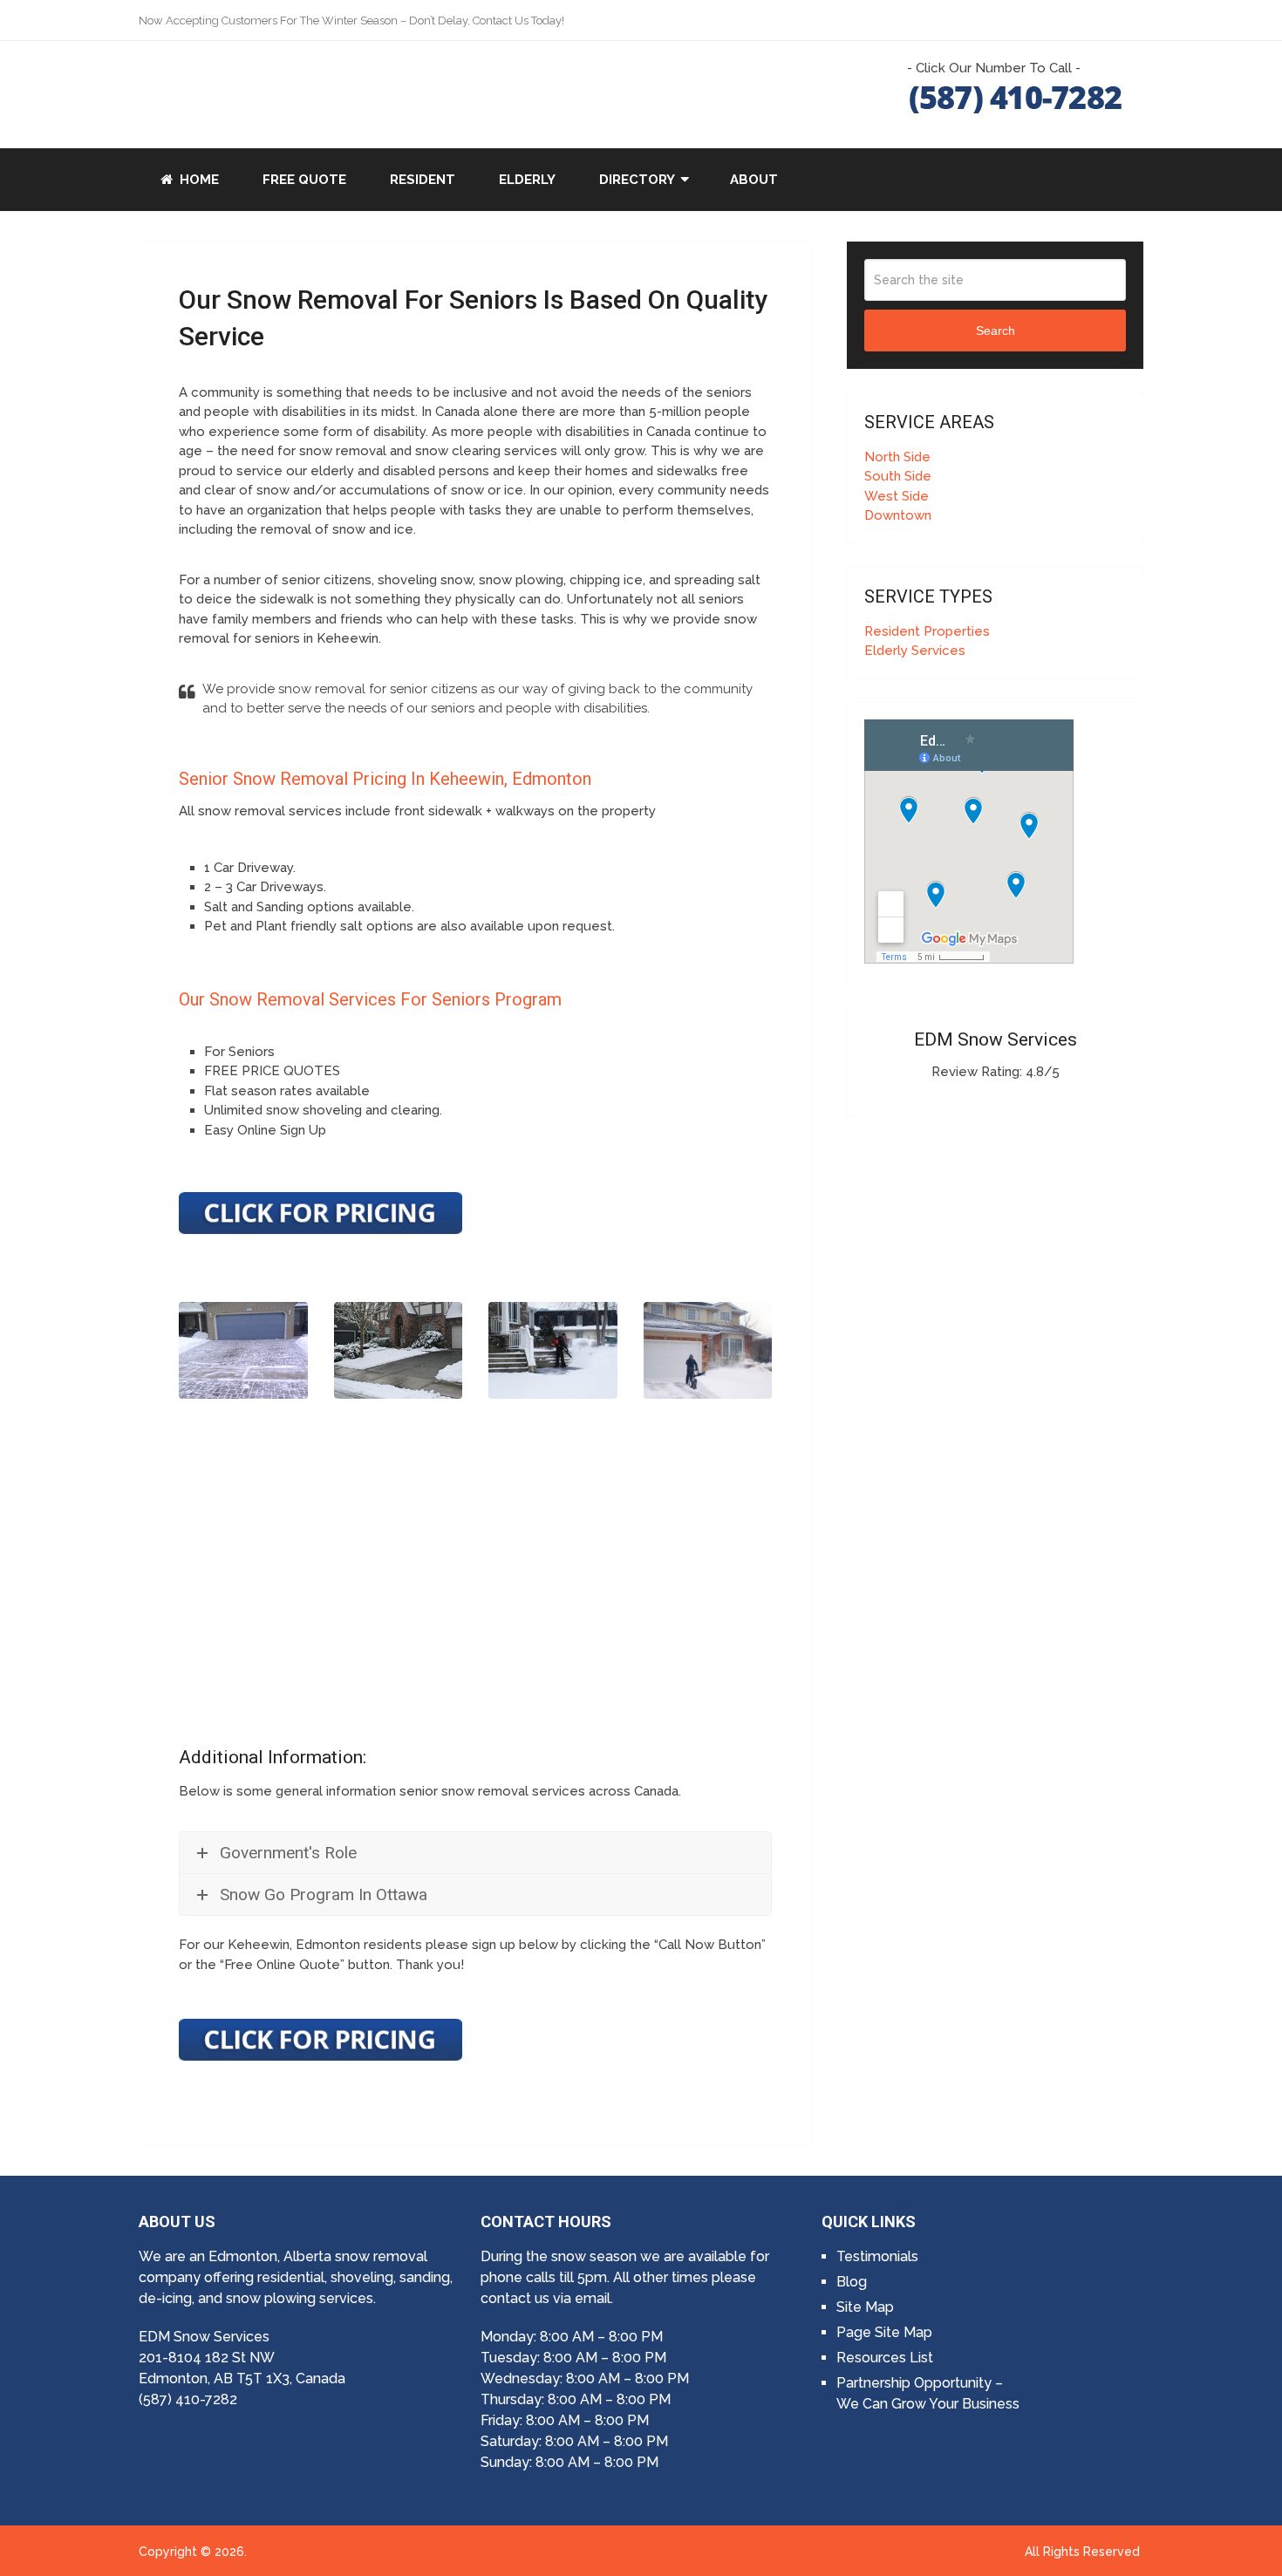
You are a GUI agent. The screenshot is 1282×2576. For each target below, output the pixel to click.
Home (198, 180)
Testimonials (877, 2256)
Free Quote (304, 180)
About (754, 180)
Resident (423, 180)
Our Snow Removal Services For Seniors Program (370, 999)
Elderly (527, 180)
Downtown (898, 515)
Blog (852, 2282)
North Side (897, 457)
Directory (637, 180)
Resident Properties (927, 631)
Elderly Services (915, 651)
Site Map (865, 2307)
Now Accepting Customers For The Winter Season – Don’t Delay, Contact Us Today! (351, 20)
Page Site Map (884, 2332)
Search (996, 331)
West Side (897, 496)
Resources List (885, 2358)
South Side (898, 476)
